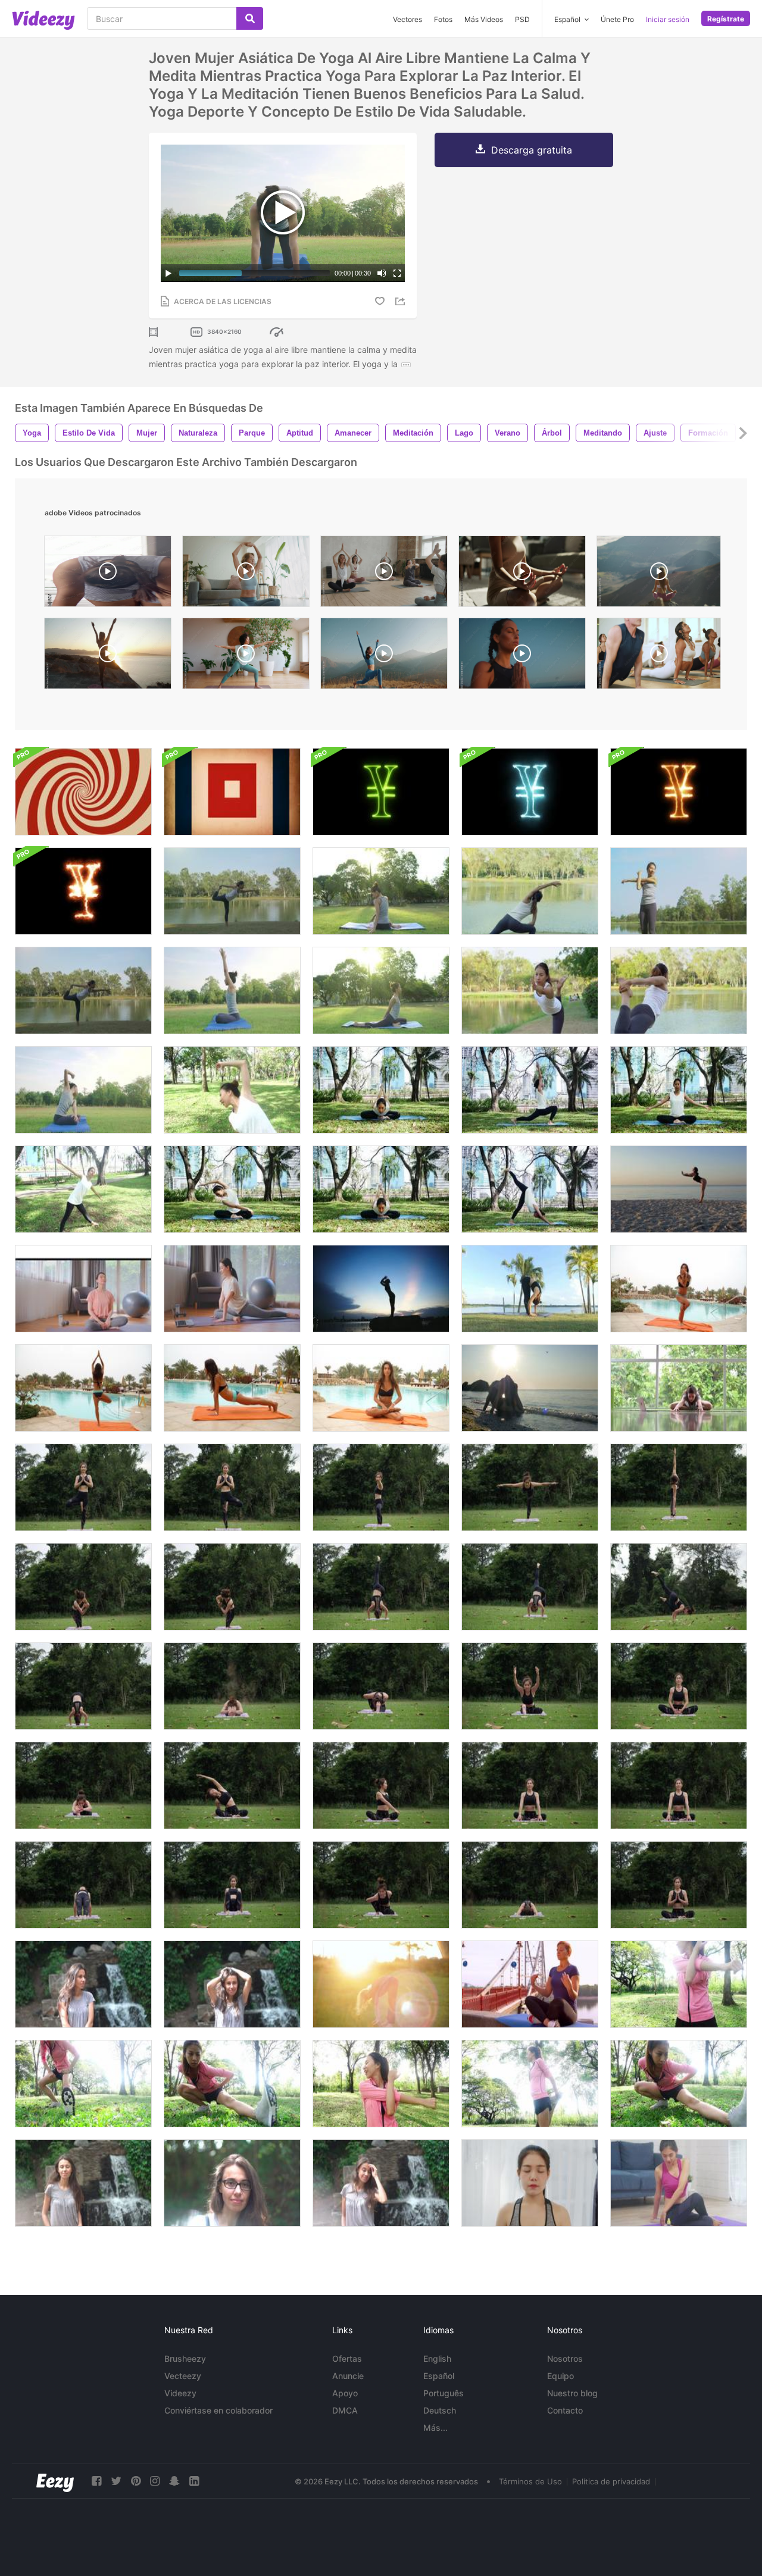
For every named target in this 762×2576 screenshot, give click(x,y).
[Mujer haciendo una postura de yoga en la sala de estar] (232, 1289)
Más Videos (484, 19)
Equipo (560, 2376)
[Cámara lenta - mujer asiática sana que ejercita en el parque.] (83, 2084)
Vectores (407, 19)
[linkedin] (194, 2481)
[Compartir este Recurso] (402, 301)
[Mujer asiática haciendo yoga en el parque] (530, 1289)
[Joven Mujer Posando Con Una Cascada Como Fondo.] (83, 1984)
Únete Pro (617, 19)
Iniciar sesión (668, 19)
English (437, 2359)
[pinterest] (136, 2481)
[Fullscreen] (397, 273)
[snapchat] (174, 2481)
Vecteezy (183, 2376)
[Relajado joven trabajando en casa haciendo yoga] (679, 1388)
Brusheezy (185, 2359)
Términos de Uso (530, 2481)
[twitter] (116, 2481)
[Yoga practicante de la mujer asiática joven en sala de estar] (679, 2183)
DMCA (345, 2410)
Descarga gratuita (532, 150)
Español (439, 2376)
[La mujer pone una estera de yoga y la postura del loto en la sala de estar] (83, 1289)
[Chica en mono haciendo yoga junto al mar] (530, 1388)
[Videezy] (43, 20)
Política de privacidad (611, 2481)
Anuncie (348, 2376)
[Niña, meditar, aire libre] (530, 1984)
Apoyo (345, 2393)
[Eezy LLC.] (55, 2481)
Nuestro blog (572, 2393)
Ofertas (347, 2359)
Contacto (565, 2410)
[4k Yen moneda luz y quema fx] (381, 792)
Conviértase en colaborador (218, 2410)
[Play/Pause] (168, 273)
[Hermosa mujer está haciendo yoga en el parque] (83, 1487)
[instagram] (155, 2481)
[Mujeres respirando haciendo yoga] (530, 2183)
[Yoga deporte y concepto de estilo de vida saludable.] (530, 1090)
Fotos (443, 19)
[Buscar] (250, 18)
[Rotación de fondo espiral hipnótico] (83, 792)
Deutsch (440, 2410)
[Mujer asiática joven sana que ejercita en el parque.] (381, 2084)
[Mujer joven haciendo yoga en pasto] (381, 1984)
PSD (522, 19)
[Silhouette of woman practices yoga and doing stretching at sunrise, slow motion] (108, 656)
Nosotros (565, 2359)
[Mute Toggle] (382, 273)
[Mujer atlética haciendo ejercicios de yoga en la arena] (679, 1189)
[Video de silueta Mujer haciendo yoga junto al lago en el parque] (381, 1289)
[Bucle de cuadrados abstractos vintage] (232, 792)
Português (444, 2393)
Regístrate (726, 19)
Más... (435, 2428)
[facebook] (96, 2481)
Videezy (180, 2393)
